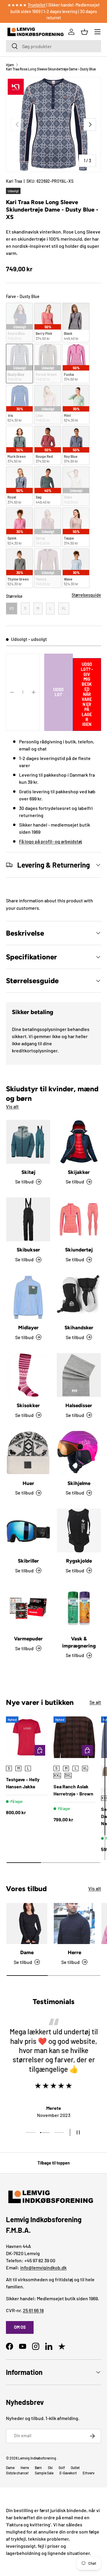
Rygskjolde (79, 1561)
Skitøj (28, 1172)
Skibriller (28, 1561)
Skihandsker (79, 1328)
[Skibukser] (28, 1219)
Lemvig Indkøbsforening (37, 2458)
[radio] (19, 323)
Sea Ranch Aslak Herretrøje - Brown (73, 1790)
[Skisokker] (28, 1375)
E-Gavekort (68, 2473)
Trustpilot (37, 5)
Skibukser (28, 1250)
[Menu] (97, 32)
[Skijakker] (79, 1142)
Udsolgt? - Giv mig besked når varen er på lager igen (87, 694)
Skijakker (79, 1172)
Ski (50, 2468)
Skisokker (28, 1405)
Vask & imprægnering (79, 1642)
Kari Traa (14, 181)
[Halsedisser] (79, 1375)
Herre (74, 1952)
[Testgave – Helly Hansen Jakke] (27, 1737)
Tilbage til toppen (54, 2163)
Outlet (75, 2468)
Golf (62, 2468)
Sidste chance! (17, 2473)
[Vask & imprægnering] (79, 1608)
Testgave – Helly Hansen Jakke (23, 1783)
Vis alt (12, 1106)
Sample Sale (44, 2473)
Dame (27, 1952)
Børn (38, 2468)
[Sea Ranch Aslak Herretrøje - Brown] (74, 1737)
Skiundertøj (79, 1250)
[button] (84, 32)
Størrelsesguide (86, 595)
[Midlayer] (28, 1297)
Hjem (10, 65)
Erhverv (89, 2473)
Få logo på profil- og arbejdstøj (51, 841)
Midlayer (28, 1328)
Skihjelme (79, 1483)
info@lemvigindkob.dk (43, 2267)
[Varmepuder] (28, 1608)
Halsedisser (79, 1405)
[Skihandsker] (79, 1297)
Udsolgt (58, 692)
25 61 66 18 (33, 2310)
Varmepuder (28, 1639)
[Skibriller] (28, 1530)
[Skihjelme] (79, 1453)
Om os (20, 2327)
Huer (28, 1483)
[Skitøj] (28, 1142)
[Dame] (27, 1924)
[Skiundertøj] (79, 1219)
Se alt (95, 1702)
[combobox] (53, 46)
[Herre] (74, 1924)
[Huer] (28, 1453)
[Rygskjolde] (79, 1530)
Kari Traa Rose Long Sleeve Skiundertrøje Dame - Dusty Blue (51, 69)
